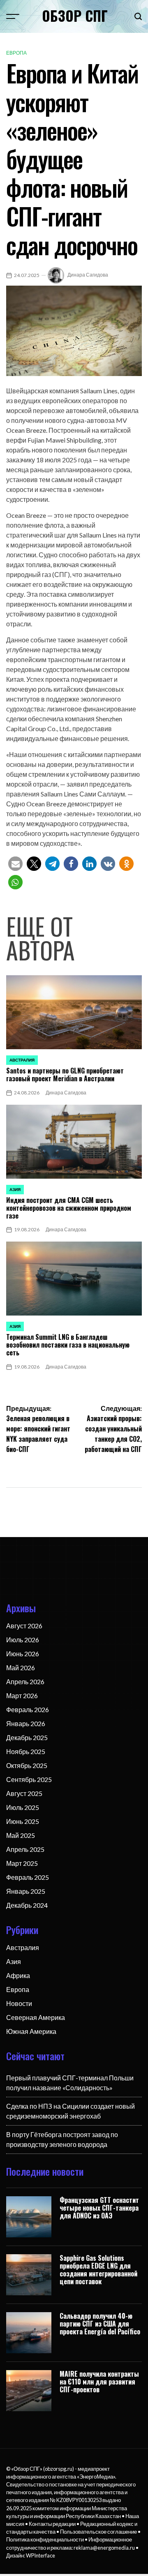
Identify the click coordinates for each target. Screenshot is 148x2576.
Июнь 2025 (23, 1821)
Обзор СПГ (75, 16)
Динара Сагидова (88, 275)
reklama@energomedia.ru (104, 2548)
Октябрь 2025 (27, 1765)
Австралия (22, 1060)
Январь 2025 (26, 1891)
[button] (15, 864)
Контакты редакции (52, 2524)
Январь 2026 (26, 1723)
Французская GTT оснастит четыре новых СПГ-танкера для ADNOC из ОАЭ (99, 2208)
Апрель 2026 (25, 1682)
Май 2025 (21, 1835)
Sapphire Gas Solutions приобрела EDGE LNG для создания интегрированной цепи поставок (98, 2270)
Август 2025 (24, 1793)
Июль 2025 (23, 1807)
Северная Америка (36, 2017)
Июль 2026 (23, 1640)
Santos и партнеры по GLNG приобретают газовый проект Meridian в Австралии (65, 1074)
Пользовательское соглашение (98, 2532)
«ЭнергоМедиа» (96, 2477)
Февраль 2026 (28, 1709)
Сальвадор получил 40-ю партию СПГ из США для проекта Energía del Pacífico (100, 2324)
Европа (16, 53)
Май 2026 (21, 1668)
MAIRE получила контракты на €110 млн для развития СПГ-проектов (99, 2382)
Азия (15, 1189)
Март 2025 (22, 1863)
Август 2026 (24, 1626)
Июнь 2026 (23, 1654)
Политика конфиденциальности (45, 2539)
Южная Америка (31, 2031)
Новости (19, 2003)
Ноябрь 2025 (26, 1751)
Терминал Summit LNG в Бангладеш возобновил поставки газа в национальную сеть (68, 1345)
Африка (18, 1975)
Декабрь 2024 (27, 1905)
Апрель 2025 (25, 1849)
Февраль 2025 (28, 1877)
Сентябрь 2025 (29, 1779)
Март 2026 (22, 1695)
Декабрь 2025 (27, 1737)
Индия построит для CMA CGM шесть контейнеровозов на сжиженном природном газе (69, 1208)
